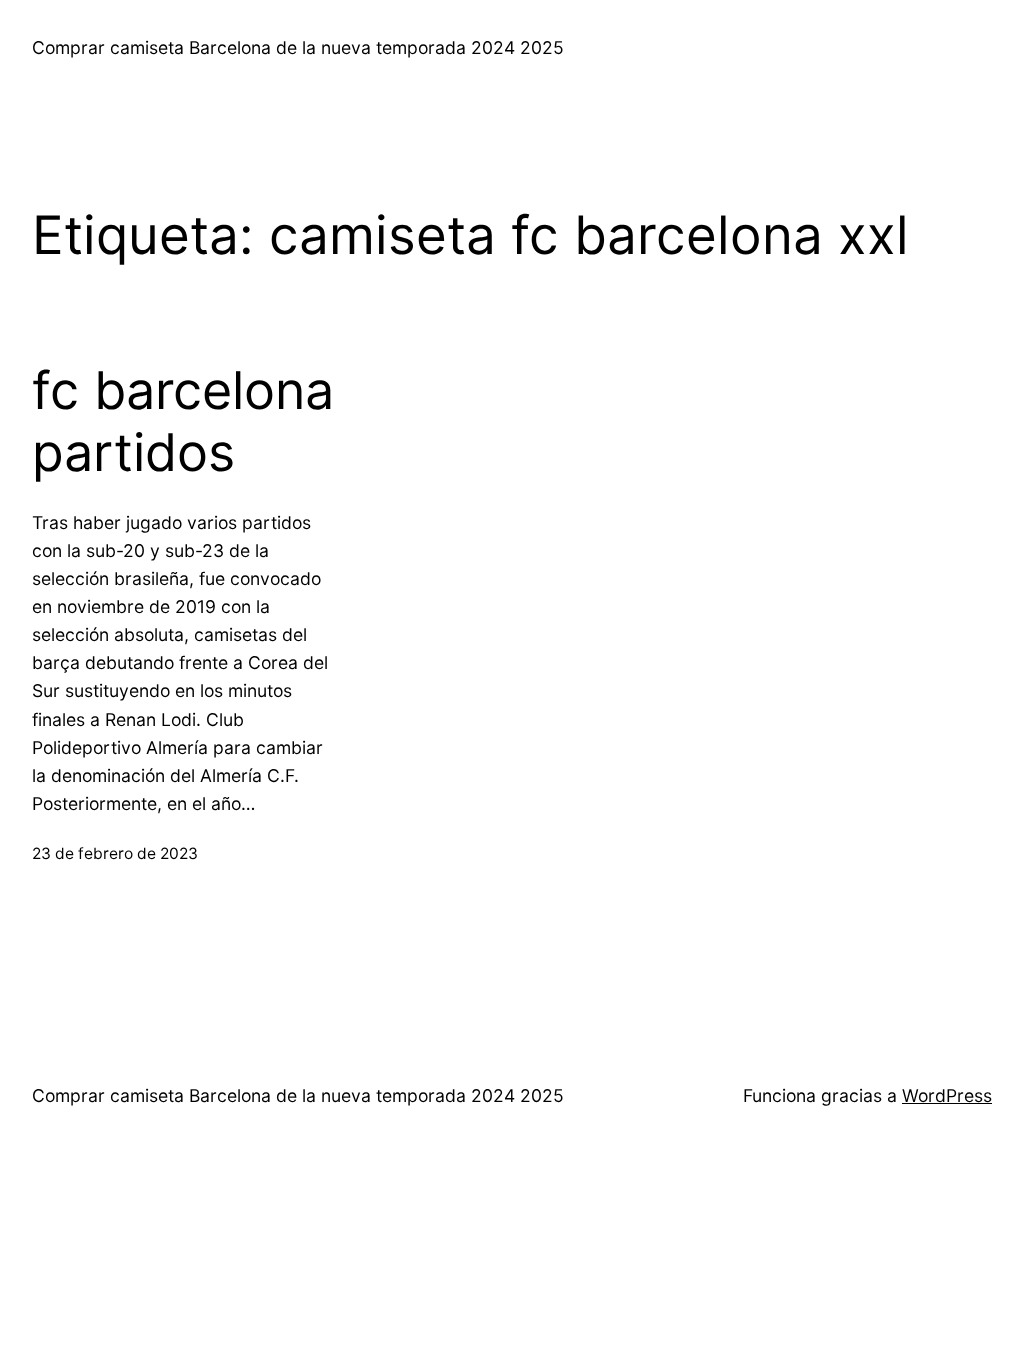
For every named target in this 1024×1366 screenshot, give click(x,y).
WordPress (947, 1095)
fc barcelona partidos (183, 422)
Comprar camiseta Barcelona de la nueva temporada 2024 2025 (298, 47)
